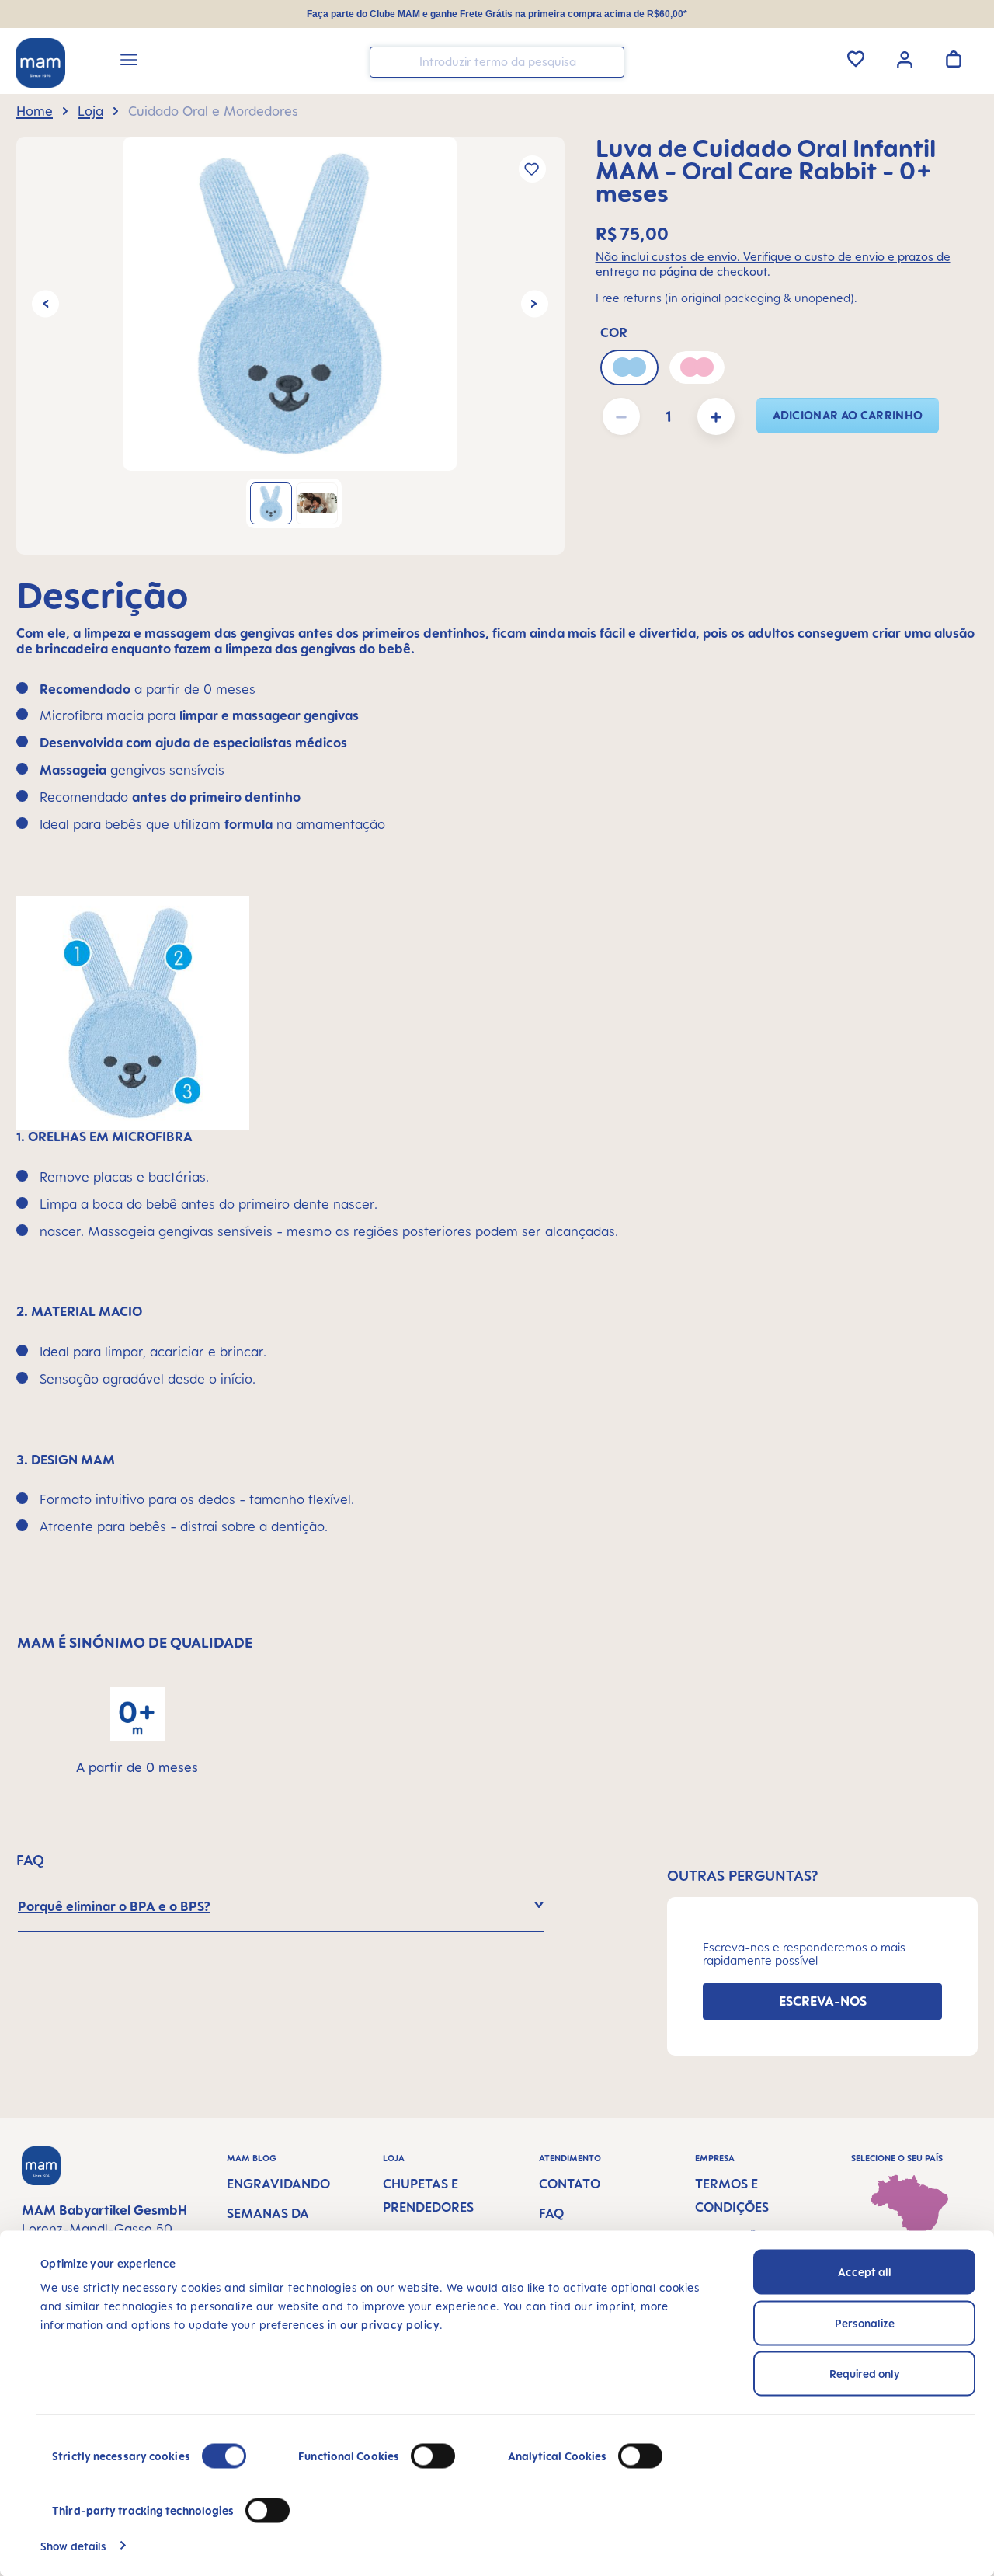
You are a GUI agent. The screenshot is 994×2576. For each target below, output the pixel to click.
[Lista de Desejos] (856, 59)
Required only (865, 2374)
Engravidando (278, 2184)
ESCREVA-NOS (823, 2001)
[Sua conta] (905, 58)
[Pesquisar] (609, 61)
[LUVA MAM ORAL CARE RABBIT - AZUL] (290, 304)
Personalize (865, 2322)
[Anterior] (45, 304)
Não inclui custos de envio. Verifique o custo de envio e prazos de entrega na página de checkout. (773, 264)
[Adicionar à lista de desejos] (532, 169)
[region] (290, 346)
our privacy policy (390, 2325)
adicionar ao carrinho (848, 415)
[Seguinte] (535, 304)
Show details (73, 2545)
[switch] (433, 2456)
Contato (570, 2184)
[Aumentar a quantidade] (716, 416)
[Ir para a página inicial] (40, 63)
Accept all (865, 2272)
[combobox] (497, 62)
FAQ (551, 2213)
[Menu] (129, 62)
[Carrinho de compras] (954, 59)
